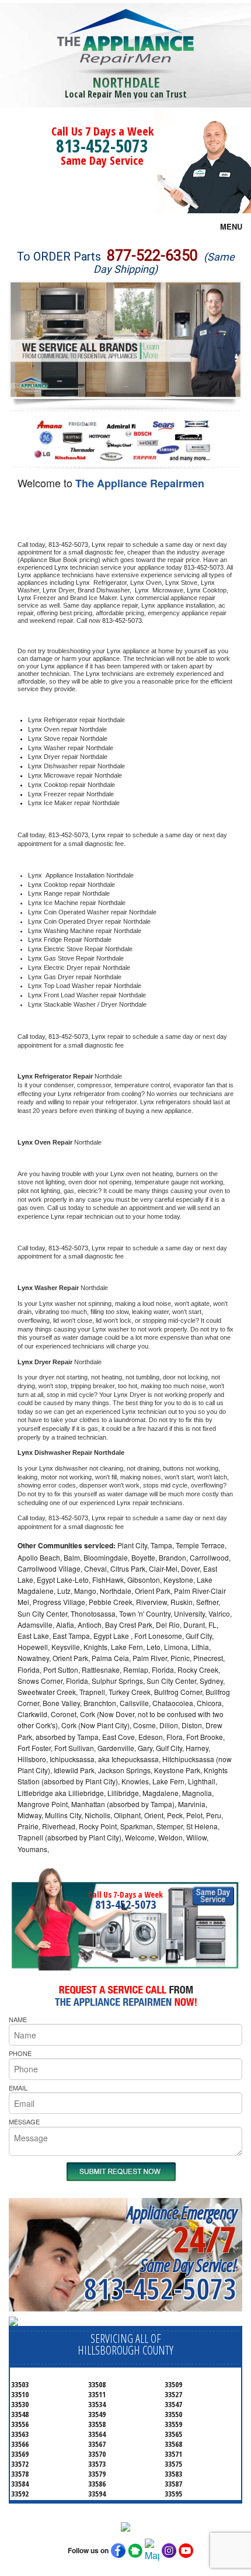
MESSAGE (24, 2121)
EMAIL (18, 2088)
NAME (18, 2019)
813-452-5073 (102, 146)
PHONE (20, 2053)
